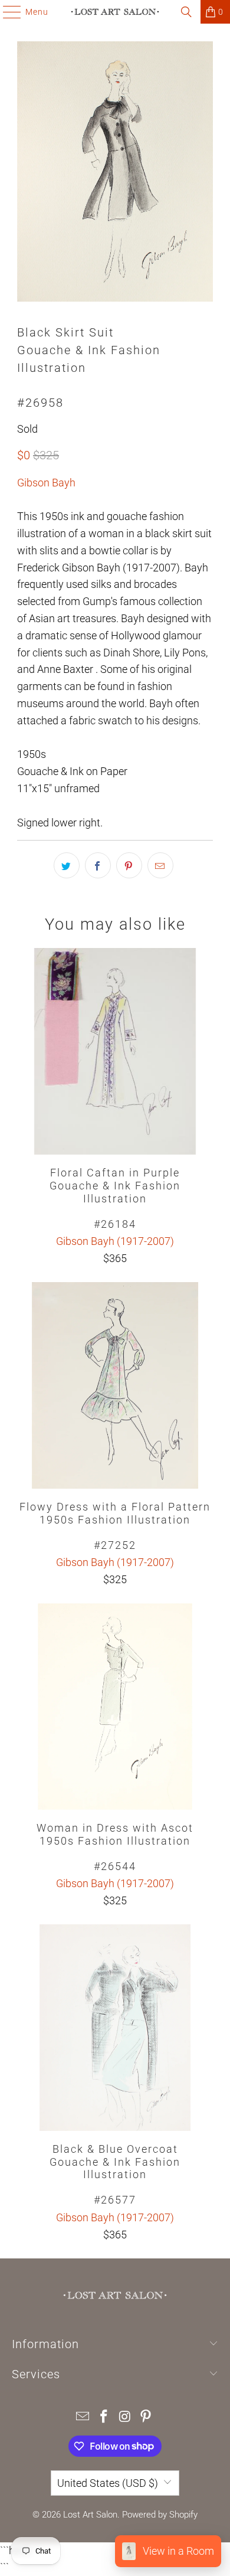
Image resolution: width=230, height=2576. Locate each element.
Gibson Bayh (46, 483)
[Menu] (6, 12)
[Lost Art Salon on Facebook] (104, 2418)
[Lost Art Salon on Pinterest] (146, 2418)
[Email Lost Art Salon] (83, 2418)
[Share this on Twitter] (67, 865)
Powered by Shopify (160, 2515)
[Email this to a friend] (160, 865)
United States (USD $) (108, 2483)
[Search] (186, 12)
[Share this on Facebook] (98, 865)
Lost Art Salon (90, 2515)
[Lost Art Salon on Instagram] (125, 2418)
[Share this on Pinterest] (129, 865)
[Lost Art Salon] (115, 12)
